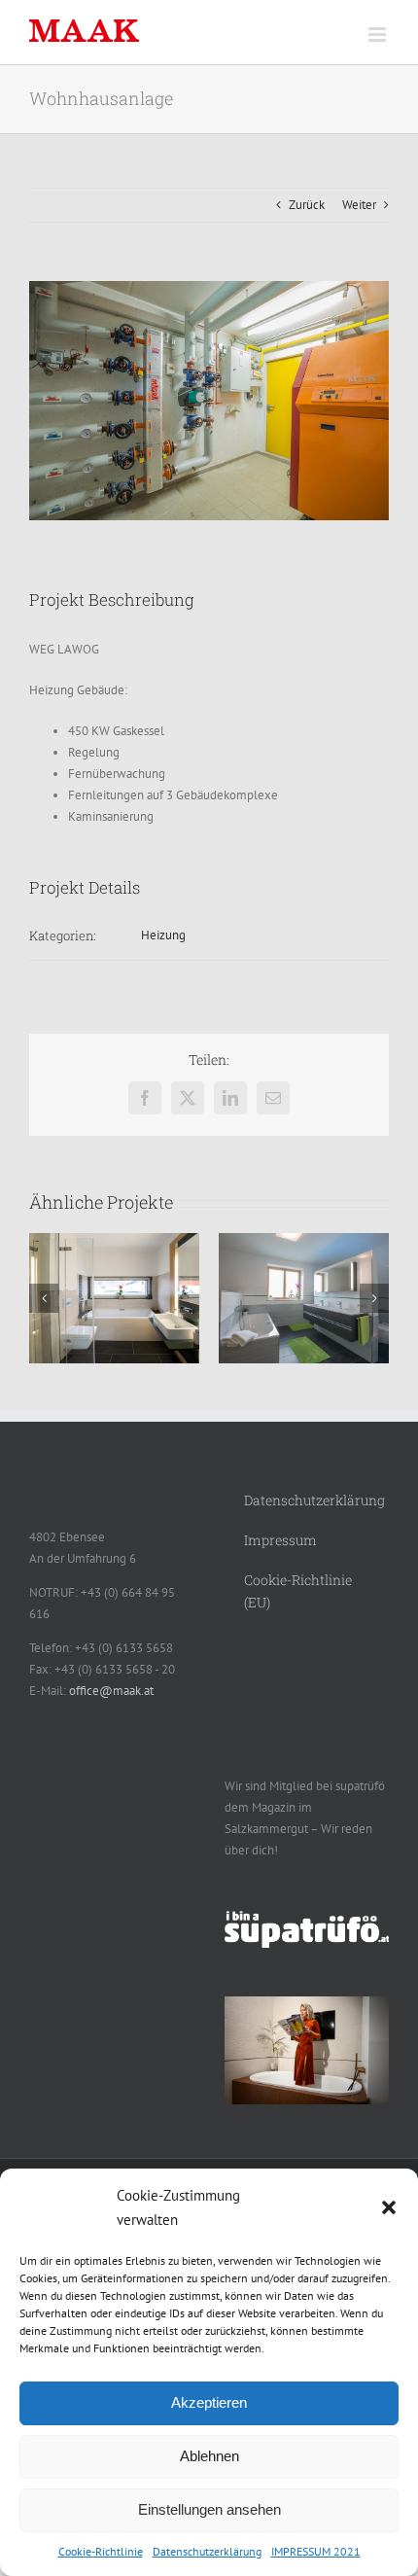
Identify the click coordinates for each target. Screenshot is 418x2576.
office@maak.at (111, 1691)
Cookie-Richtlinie (101, 2551)
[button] (389, 2207)
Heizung (163, 935)
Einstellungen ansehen (209, 2509)
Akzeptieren (209, 2402)
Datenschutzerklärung (207, 2551)
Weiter (359, 205)
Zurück (307, 205)
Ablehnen (209, 2456)
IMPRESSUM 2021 (316, 2551)
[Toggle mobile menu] (379, 35)
